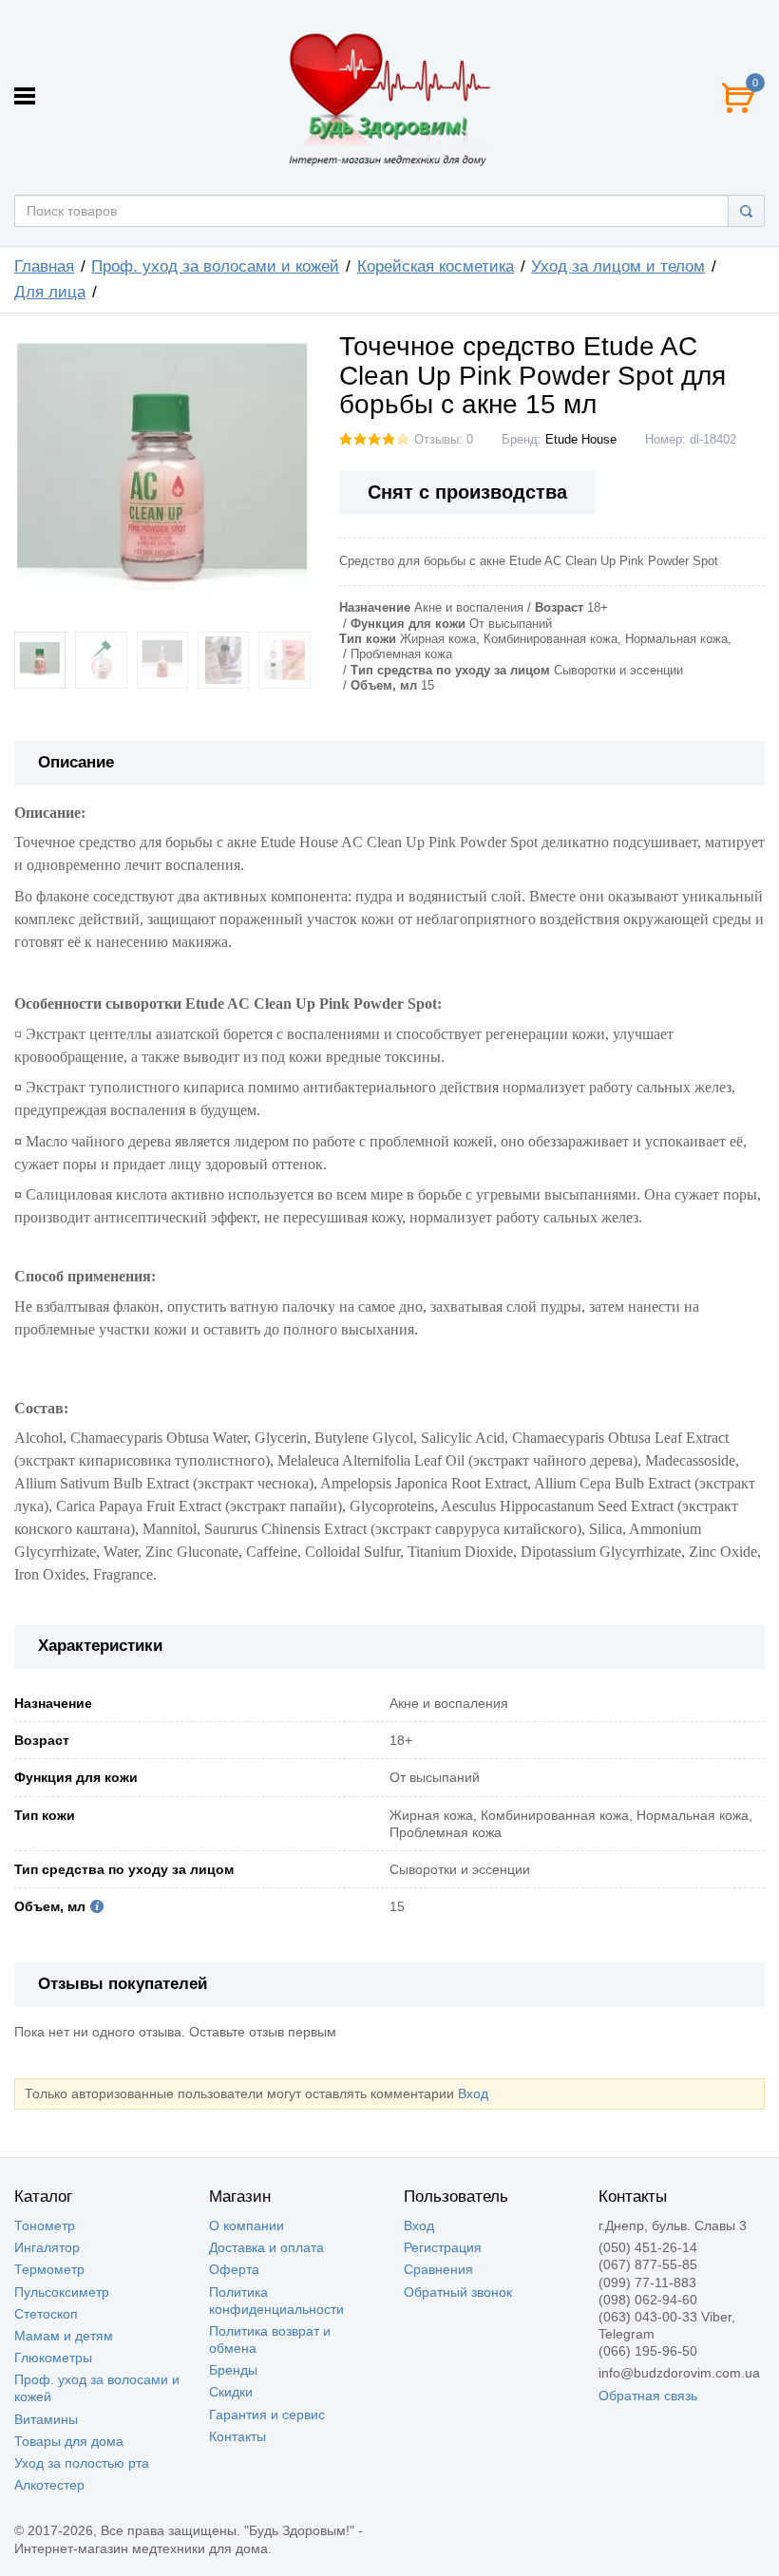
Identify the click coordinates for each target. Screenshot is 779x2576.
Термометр (49, 2269)
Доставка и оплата (266, 2247)
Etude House (581, 440)
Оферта (234, 2269)
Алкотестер (49, 2485)
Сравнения (438, 2269)
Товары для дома (69, 2441)
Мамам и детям (64, 2336)
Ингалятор (47, 2247)
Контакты (237, 2436)
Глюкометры (53, 2358)
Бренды (233, 2370)
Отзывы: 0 (444, 440)
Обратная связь (648, 2396)
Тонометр (45, 2226)
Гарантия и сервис (267, 2415)
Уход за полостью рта (82, 2463)
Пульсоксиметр (62, 2292)
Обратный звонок (458, 2292)
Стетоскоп (46, 2314)
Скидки (231, 2392)
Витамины (46, 2419)
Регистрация (443, 2247)
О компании (247, 2226)
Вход (473, 2093)
